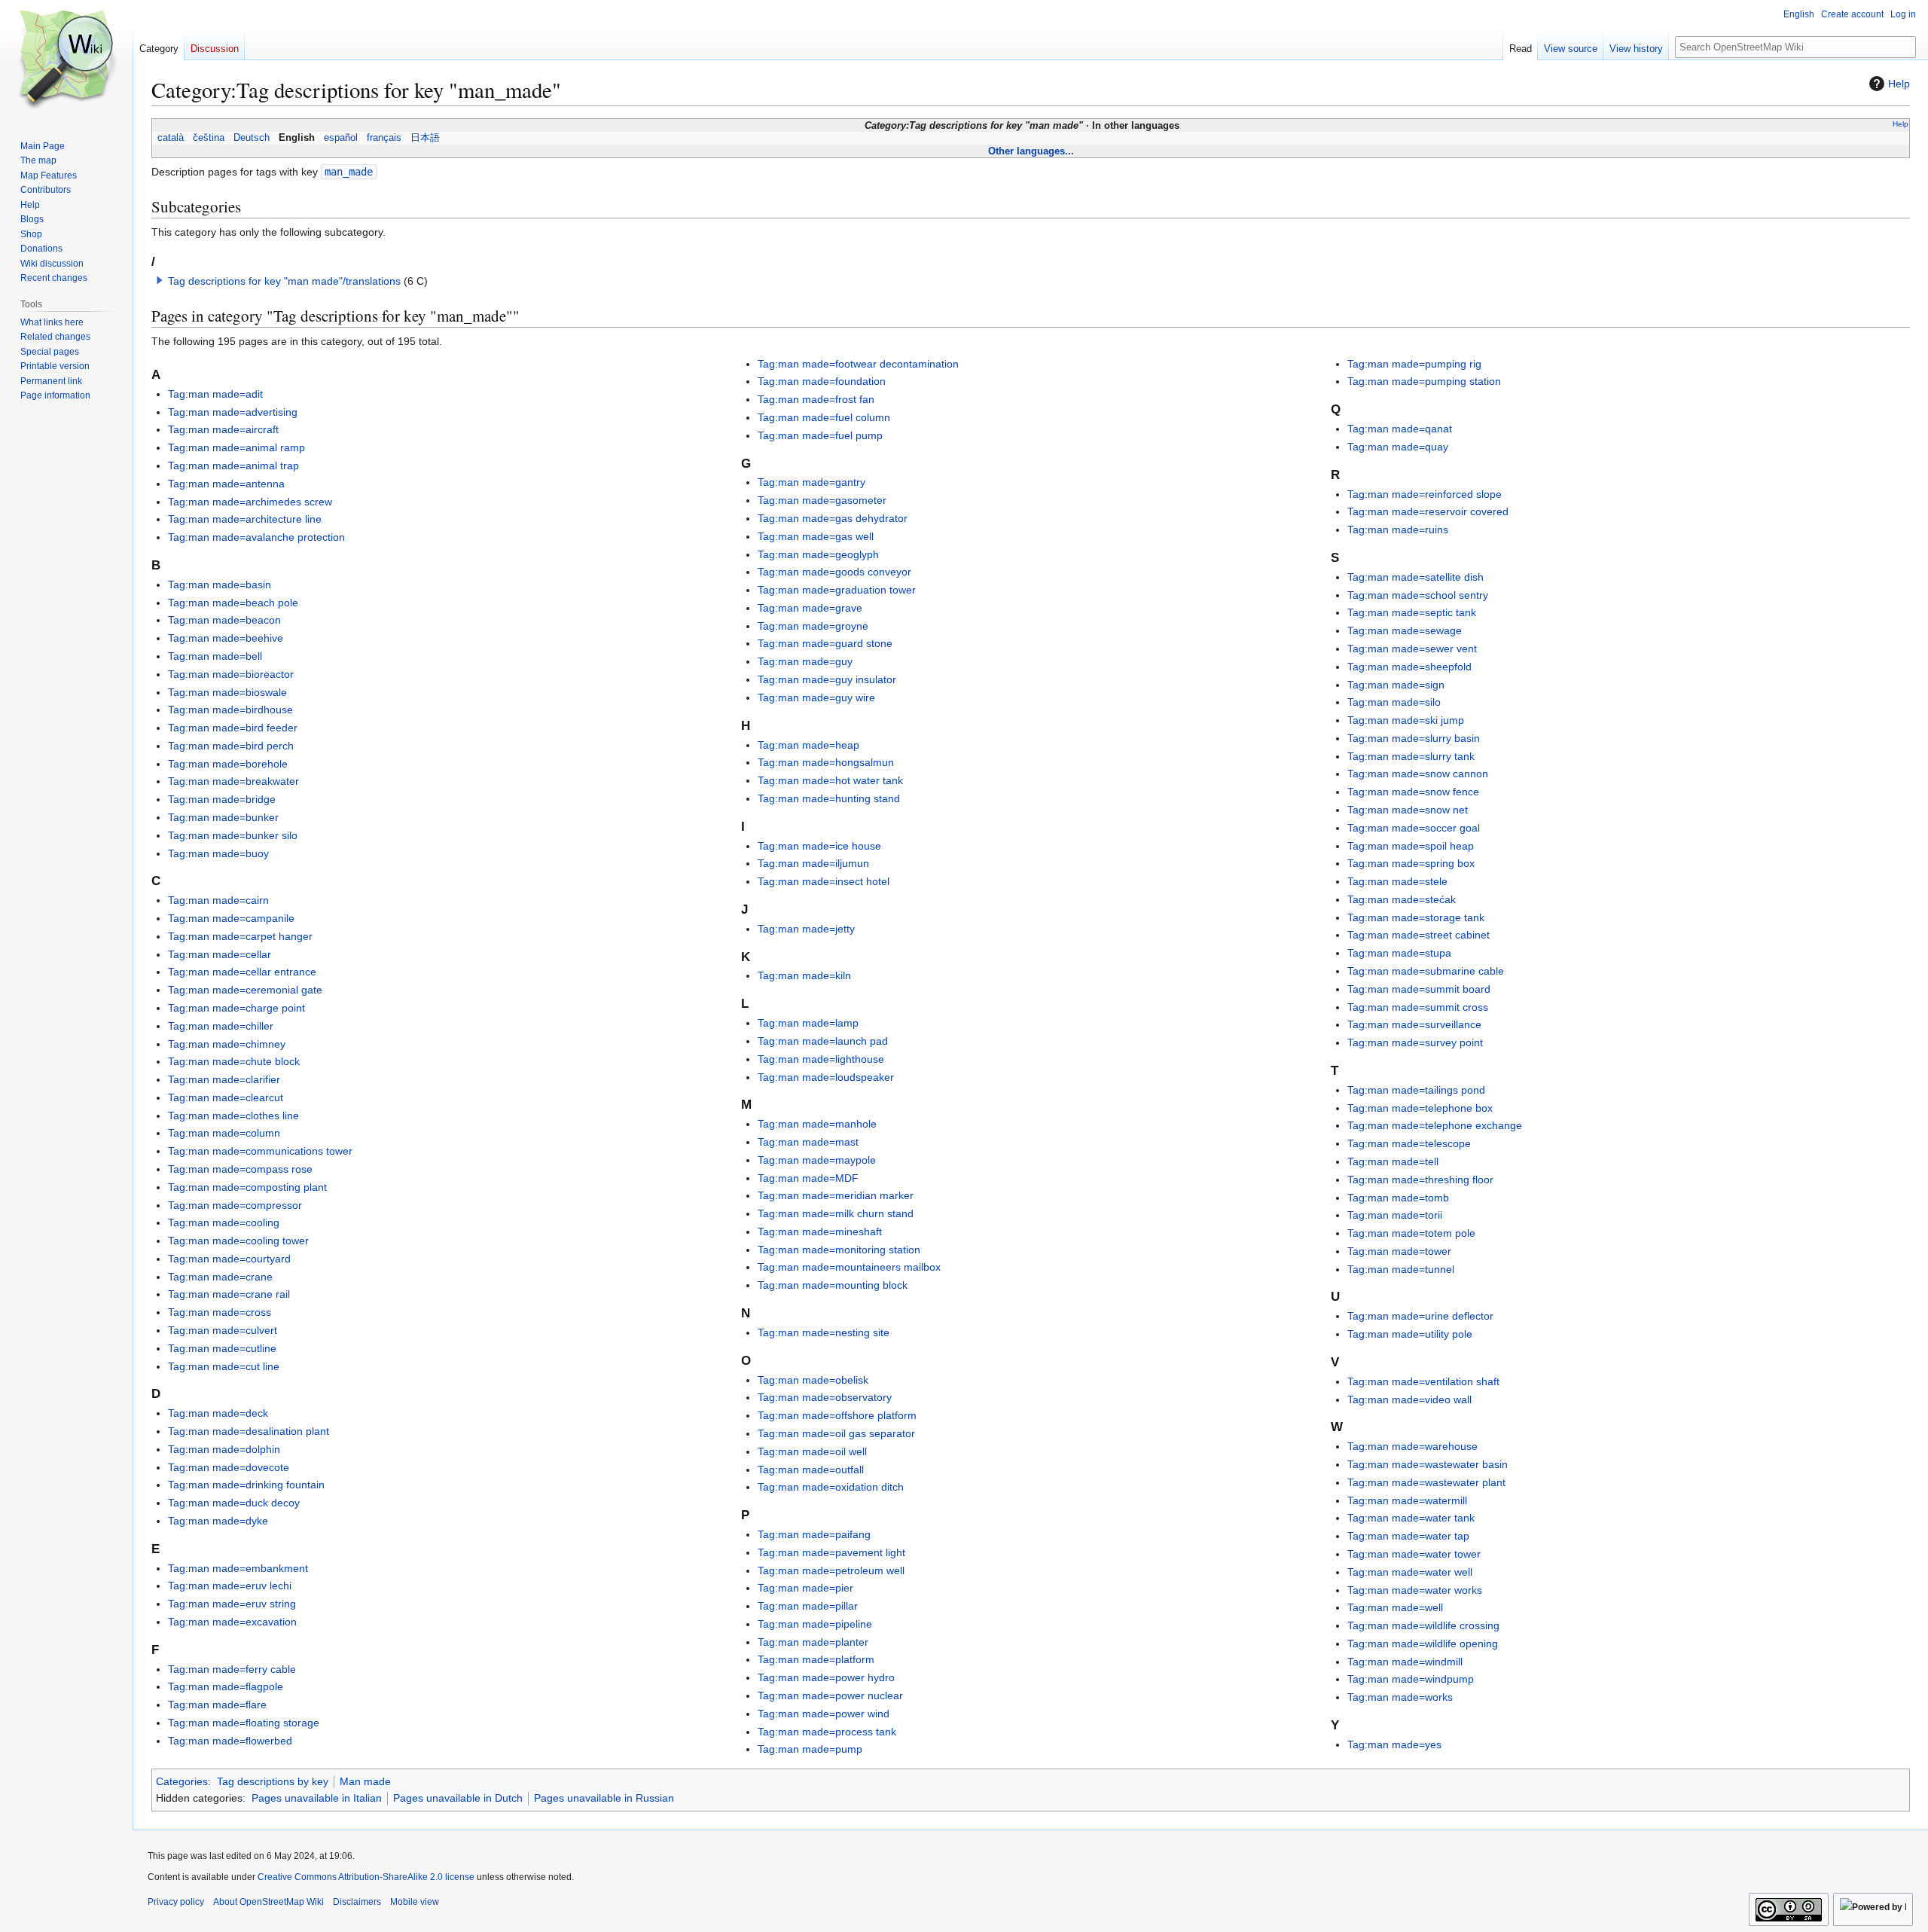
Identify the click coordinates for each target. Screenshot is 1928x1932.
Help (1899, 84)
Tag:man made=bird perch (231, 746)
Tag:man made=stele (1397, 881)
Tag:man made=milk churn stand (836, 1213)
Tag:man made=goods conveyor (834, 572)
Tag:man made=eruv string (232, 1604)
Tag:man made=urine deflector (1420, 1316)
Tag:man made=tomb (1398, 1198)
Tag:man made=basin (220, 584)
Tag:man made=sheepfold (1409, 667)
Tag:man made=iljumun (813, 863)
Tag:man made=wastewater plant (1426, 1482)
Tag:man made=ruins (1398, 530)
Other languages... (1031, 151)
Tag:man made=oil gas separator (836, 1433)
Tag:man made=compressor (235, 1205)
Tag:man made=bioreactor (231, 674)
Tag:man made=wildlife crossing (1423, 1625)
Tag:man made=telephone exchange (1435, 1125)
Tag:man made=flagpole (226, 1686)
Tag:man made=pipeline (815, 1624)
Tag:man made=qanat (1400, 429)
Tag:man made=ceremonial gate (245, 990)
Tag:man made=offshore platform (837, 1415)
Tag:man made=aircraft (223, 429)
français (384, 138)
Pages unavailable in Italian (317, 1798)
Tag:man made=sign (1396, 685)
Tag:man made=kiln (804, 975)
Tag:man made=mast (808, 1142)
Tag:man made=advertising (233, 412)
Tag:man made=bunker (223, 817)
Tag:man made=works (1400, 1697)
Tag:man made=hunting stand (829, 798)
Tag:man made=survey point (1415, 1042)
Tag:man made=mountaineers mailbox (849, 1267)
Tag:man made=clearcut (226, 1097)
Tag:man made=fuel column (824, 417)
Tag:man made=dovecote (229, 1467)
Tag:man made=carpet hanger (240, 936)
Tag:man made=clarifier (224, 1079)
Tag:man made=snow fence (1413, 792)
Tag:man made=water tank (1411, 1518)
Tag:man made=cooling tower (238, 1241)
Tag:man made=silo (1394, 702)
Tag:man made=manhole (817, 1124)
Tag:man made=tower (1399, 1251)
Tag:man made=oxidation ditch (831, 1487)
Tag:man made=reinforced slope (1425, 494)
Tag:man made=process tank (827, 1732)
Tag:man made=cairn (218, 900)
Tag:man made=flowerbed (230, 1741)
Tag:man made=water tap (1408, 1536)
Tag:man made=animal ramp (236, 447)
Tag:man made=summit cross (1418, 1007)
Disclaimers (357, 1902)
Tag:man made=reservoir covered (1428, 511)
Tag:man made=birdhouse (230, 710)
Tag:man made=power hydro (826, 1677)
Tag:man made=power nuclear (830, 1695)
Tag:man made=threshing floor (1420, 1180)
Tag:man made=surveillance (1414, 1024)
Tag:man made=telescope (1409, 1143)
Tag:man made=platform (816, 1659)
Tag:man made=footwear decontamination (858, 364)
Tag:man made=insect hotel (824, 881)
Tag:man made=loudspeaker (826, 1077)
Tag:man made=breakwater (233, 781)
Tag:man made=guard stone (825, 643)
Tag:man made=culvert (223, 1330)
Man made (365, 1781)
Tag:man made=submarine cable (1426, 971)
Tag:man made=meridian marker (836, 1195)
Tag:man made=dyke (218, 1521)
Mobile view (415, 1902)
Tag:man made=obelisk (813, 1380)
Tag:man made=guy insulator (827, 679)
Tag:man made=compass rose (240, 1169)
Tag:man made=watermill (1407, 1500)
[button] (160, 280)
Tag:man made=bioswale (227, 692)
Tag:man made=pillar (808, 1606)
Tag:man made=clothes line (233, 1116)
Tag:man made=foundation (822, 381)
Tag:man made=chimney (227, 1044)
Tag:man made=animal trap (233, 465)
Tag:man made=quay (1398, 447)
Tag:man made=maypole (817, 1160)
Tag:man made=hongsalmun (826, 762)
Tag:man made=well (1395, 1607)
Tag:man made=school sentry (1418, 595)
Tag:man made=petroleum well (831, 1570)
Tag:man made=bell (215, 656)
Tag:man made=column (224, 1133)
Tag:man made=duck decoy (234, 1503)
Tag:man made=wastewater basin (1428, 1464)
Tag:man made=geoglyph (818, 554)
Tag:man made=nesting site (824, 1332)
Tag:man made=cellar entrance (242, 972)
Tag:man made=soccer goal (1414, 828)
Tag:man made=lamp (808, 1023)
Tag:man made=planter (813, 1642)
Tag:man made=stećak (1402, 899)
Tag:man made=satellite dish (1415, 577)
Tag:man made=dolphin (224, 1449)
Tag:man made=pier (805, 1588)
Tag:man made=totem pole (1411, 1233)
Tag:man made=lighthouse (821, 1059)
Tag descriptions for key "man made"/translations (284, 281)
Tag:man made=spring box (1411, 863)
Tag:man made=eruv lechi (230, 1586)
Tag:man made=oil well (812, 1451)
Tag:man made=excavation (232, 1622)
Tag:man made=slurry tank (1411, 756)
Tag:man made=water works (1415, 1590)
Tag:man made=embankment (238, 1568)
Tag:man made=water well (1410, 1572)
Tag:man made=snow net (1408, 810)
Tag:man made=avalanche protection (256, 537)
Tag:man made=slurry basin (1414, 738)
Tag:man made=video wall (1409, 1399)
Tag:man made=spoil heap (1411, 846)
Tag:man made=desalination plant (249, 1431)
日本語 (425, 138)
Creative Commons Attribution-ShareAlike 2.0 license (366, 1877)
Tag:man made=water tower (1414, 1554)
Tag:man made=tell (1393, 1161)
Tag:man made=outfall (811, 1470)
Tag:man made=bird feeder (233, 728)
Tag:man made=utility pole (1410, 1334)
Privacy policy (176, 1902)
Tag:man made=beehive (226, 638)
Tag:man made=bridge (222, 799)
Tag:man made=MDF (808, 1178)
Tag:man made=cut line (224, 1366)
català (171, 138)
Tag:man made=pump (810, 1749)
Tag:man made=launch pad (823, 1041)
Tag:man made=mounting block (833, 1285)
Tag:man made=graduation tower (837, 590)
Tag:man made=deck (218, 1413)
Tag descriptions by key (273, 1781)
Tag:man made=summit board (1419, 989)
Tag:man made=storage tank (1416, 917)
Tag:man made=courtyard (229, 1259)
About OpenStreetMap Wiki (268, 1902)
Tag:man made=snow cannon (1418, 774)
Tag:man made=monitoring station (839, 1250)
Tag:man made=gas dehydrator (833, 518)
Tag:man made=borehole (228, 764)
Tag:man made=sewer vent (1412, 649)
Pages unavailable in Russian (604, 1798)
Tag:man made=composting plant (247, 1187)
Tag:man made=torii (1395, 1215)
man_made (349, 172)
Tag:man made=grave (810, 608)
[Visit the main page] (66, 60)
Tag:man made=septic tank (1412, 612)
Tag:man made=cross (220, 1312)
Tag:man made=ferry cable (232, 1669)
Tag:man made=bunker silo (233, 835)
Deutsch (252, 138)
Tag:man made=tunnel (1401, 1269)
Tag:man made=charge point (236, 1008)
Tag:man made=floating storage (244, 1723)
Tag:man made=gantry (811, 482)
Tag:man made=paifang (814, 1534)
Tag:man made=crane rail (229, 1294)
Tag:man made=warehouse (1412, 1446)
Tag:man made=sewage (1405, 630)
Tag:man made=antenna (226, 484)
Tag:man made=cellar (220, 954)
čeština (209, 138)
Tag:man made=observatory (825, 1397)
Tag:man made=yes (1394, 1744)
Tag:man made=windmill (1405, 1662)
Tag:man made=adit (215, 394)
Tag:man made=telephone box (1420, 1108)
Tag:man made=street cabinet (1419, 935)
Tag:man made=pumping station (1424, 381)
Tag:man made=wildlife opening (1423, 1644)
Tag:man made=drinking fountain (246, 1485)
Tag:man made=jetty (806, 929)
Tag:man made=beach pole (233, 603)
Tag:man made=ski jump (1406, 720)
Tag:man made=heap (808, 745)
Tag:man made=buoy (218, 853)
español (341, 138)
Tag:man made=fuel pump (820, 435)
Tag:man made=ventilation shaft (1423, 1381)
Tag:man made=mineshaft (820, 1232)
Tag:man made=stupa (1399, 953)
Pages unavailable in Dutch (458, 1798)
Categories (182, 1781)
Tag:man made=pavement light (831, 1552)
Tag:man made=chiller (221, 1026)
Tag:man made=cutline (222, 1348)
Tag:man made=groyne (813, 626)
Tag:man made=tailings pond (1416, 1090)
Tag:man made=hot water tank (830, 780)
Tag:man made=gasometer (822, 500)
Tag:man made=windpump (1411, 1679)
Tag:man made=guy (805, 661)
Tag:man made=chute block (234, 1061)
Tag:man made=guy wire (816, 697)
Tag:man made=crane (220, 1277)
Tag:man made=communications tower (260, 1151)
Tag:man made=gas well (816, 536)
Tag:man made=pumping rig (1414, 364)
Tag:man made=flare (217, 1705)
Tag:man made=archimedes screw (250, 502)
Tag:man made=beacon (224, 620)
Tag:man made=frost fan (816, 399)
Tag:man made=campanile (231, 918)
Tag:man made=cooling (224, 1222)
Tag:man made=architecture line (245, 519)
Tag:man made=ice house (819, 846)
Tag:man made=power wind (824, 1714)
